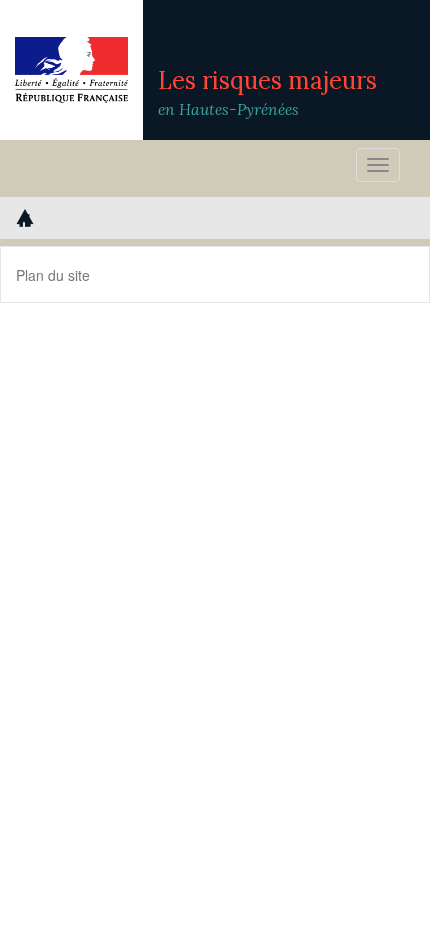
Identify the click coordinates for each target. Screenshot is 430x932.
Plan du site (53, 275)
